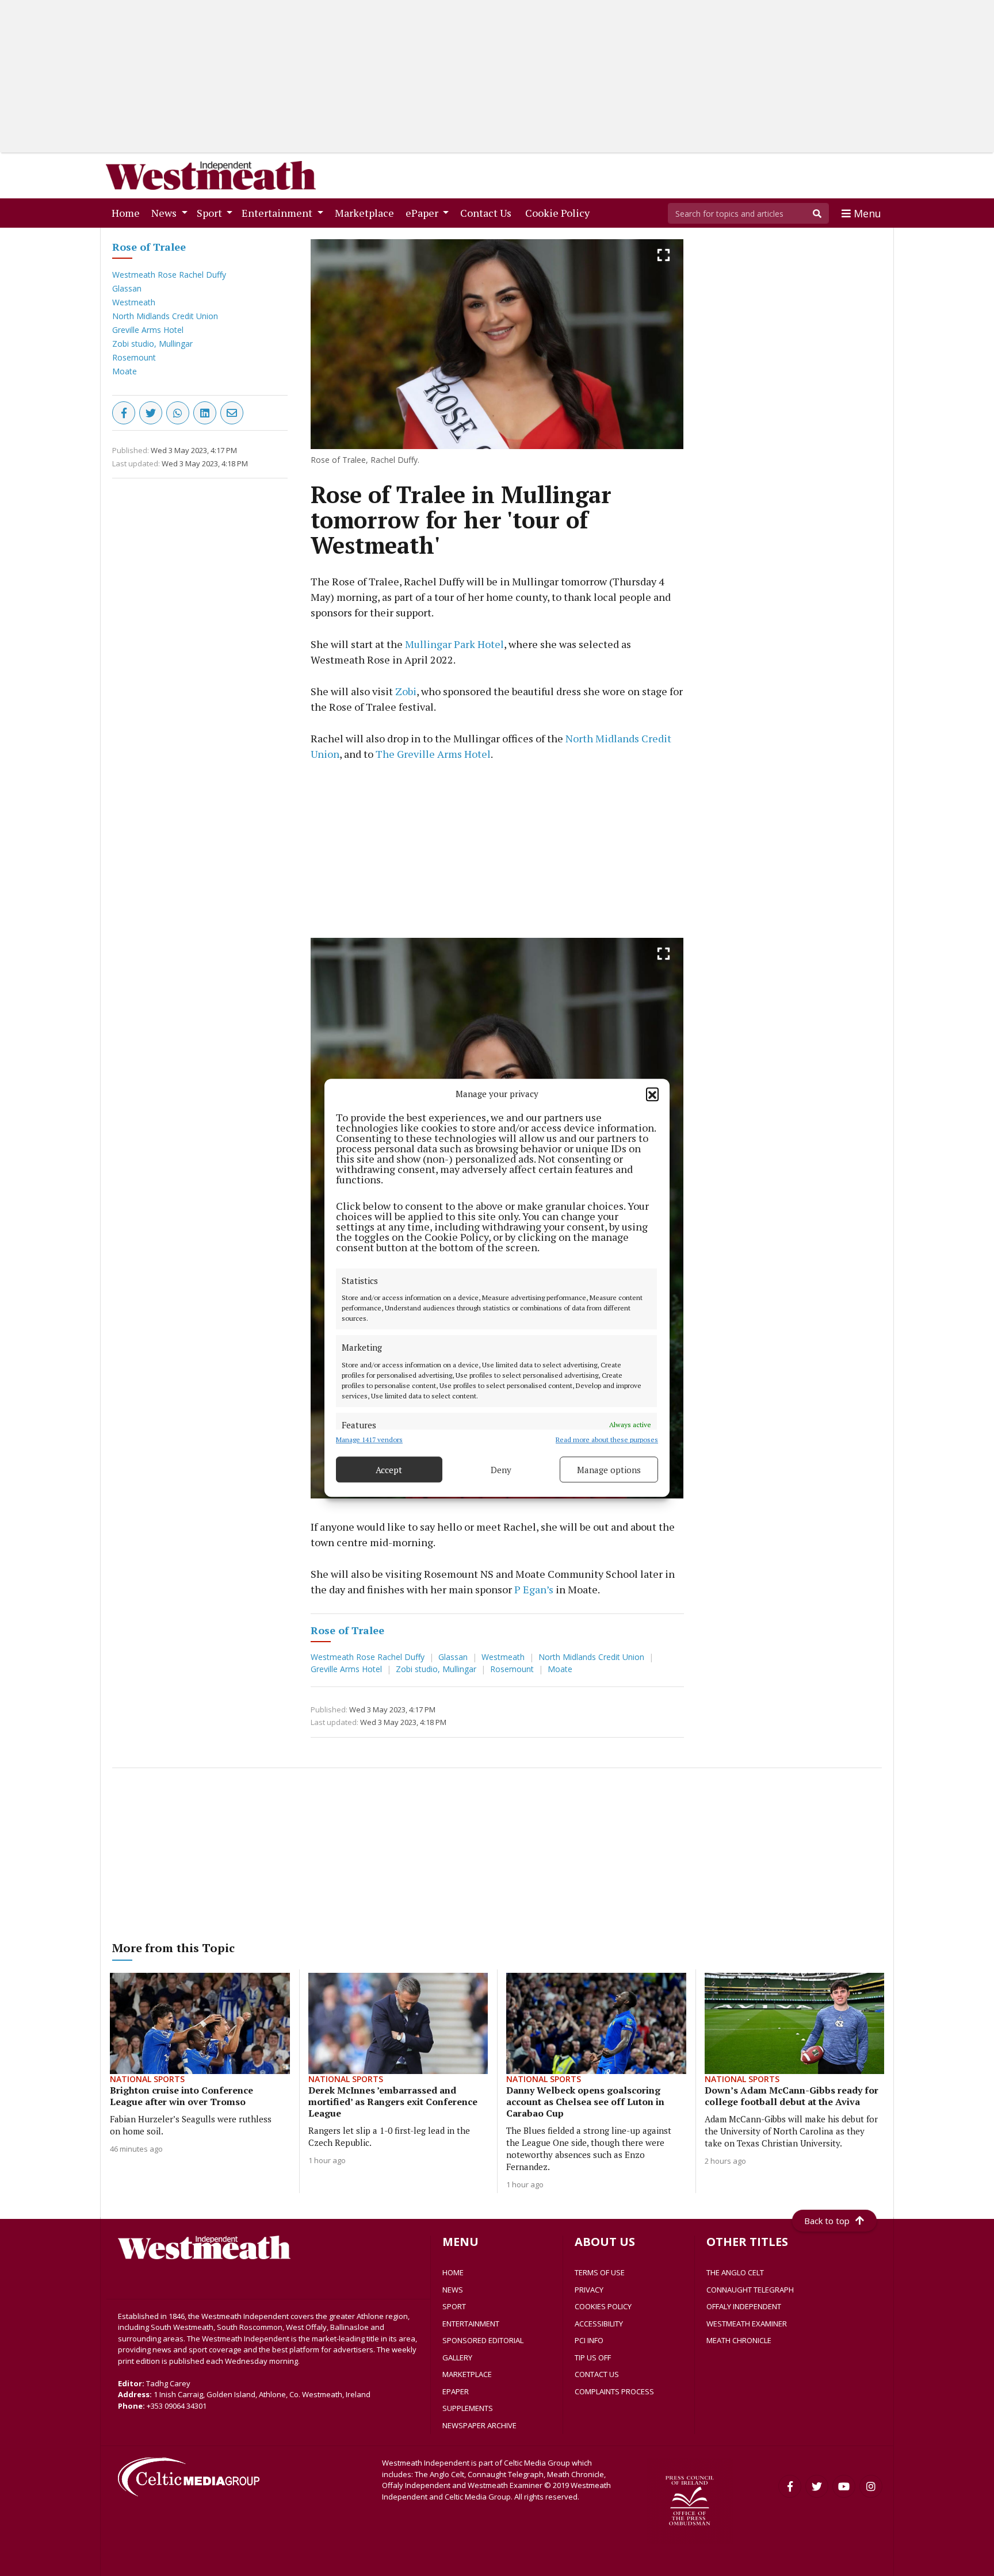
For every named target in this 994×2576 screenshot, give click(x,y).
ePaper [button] (423, 213)
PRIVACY (589, 2290)
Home (128, 212)
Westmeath (134, 302)
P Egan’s (534, 1589)
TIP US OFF (593, 2357)
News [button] (165, 213)
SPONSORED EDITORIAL (483, 2340)
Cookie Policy (560, 212)
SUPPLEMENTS (468, 2408)
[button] (652, 1094)
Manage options (609, 1470)
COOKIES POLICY (603, 2306)
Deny (501, 1470)
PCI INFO (589, 2340)
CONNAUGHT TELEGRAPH (750, 2290)
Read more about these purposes (607, 1440)
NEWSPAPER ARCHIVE (479, 2425)
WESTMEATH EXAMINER (747, 2324)
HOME (453, 2272)
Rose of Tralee (149, 247)
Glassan (127, 288)
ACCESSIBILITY (599, 2324)
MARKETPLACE (467, 2374)
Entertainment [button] (278, 213)
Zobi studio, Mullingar (152, 344)
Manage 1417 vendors (369, 1440)
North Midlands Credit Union (165, 316)
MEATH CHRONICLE (739, 2340)
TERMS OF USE (600, 2272)
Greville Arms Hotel (148, 330)
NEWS (453, 2290)
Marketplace (367, 212)
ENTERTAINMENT (471, 2324)
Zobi (406, 691)
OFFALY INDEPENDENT (744, 2306)
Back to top (827, 2221)
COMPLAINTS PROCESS (614, 2391)
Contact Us (488, 212)
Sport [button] (211, 213)
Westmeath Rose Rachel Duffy (169, 275)
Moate (125, 371)
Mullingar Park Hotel (454, 644)
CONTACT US (597, 2374)
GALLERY (457, 2357)
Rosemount (134, 357)
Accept (389, 1470)
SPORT (454, 2306)
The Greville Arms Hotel (433, 754)
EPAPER (456, 2391)
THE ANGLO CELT (735, 2272)
